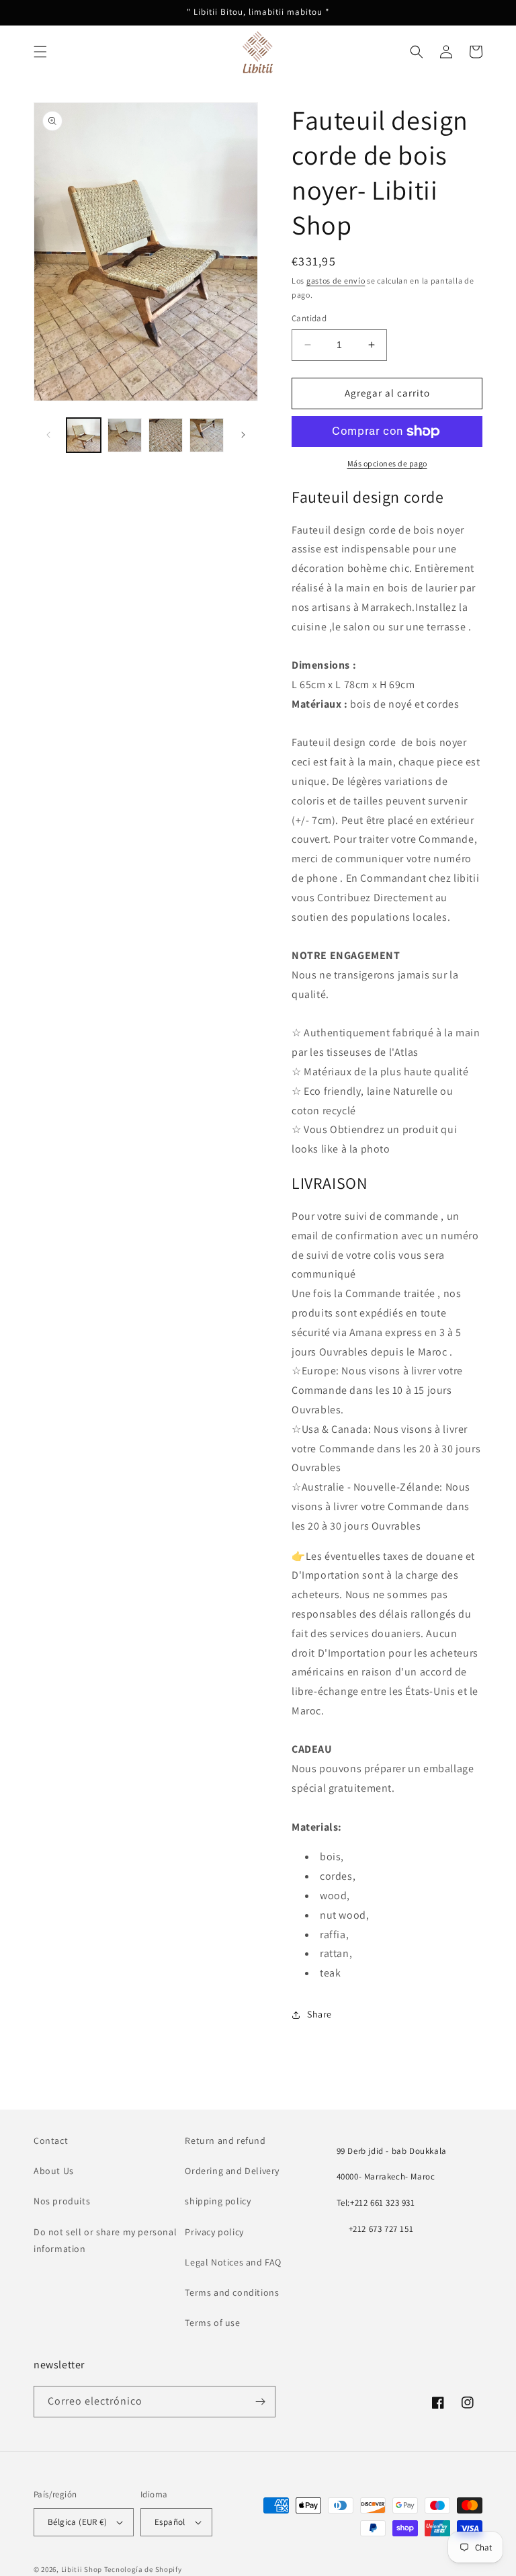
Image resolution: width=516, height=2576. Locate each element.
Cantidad (309, 318)
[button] (40, 52)
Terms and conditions (232, 2292)
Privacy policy (214, 2232)
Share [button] (319, 2014)
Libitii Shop (82, 2569)
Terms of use (212, 2323)
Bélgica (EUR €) (77, 2522)
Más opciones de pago (387, 463)
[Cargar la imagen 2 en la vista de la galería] (125, 435)
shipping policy (218, 2201)
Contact (51, 2141)
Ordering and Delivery (232, 2171)
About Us (54, 2171)
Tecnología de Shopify (143, 2569)
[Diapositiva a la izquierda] (48, 435)
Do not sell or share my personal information (105, 2240)
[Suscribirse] (260, 2402)
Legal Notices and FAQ (233, 2262)
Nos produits (62, 2201)
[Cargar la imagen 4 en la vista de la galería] (207, 435)
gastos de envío (336, 281)
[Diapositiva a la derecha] (243, 435)
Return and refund (225, 2141)
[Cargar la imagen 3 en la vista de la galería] (166, 435)
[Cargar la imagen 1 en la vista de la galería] (84, 435)
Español (170, 2522)
